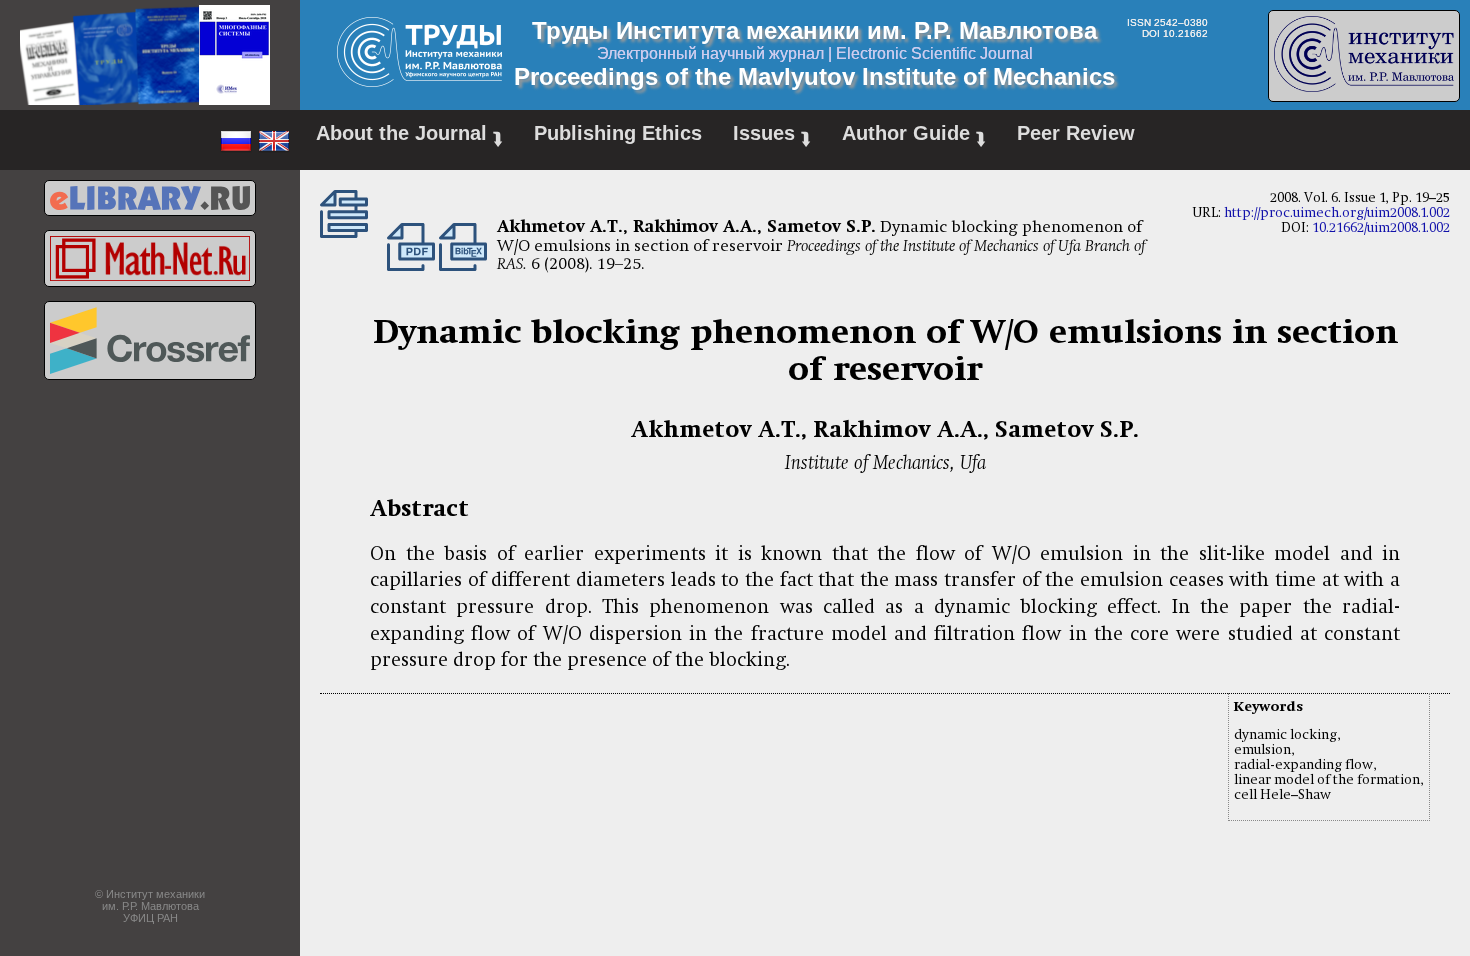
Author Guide (914, 135)
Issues (772, 135)
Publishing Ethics (618, 133)
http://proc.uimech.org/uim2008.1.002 (1337, 212)
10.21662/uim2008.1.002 (1381, 227)
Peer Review (1076, 133)
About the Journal (409, 135)
